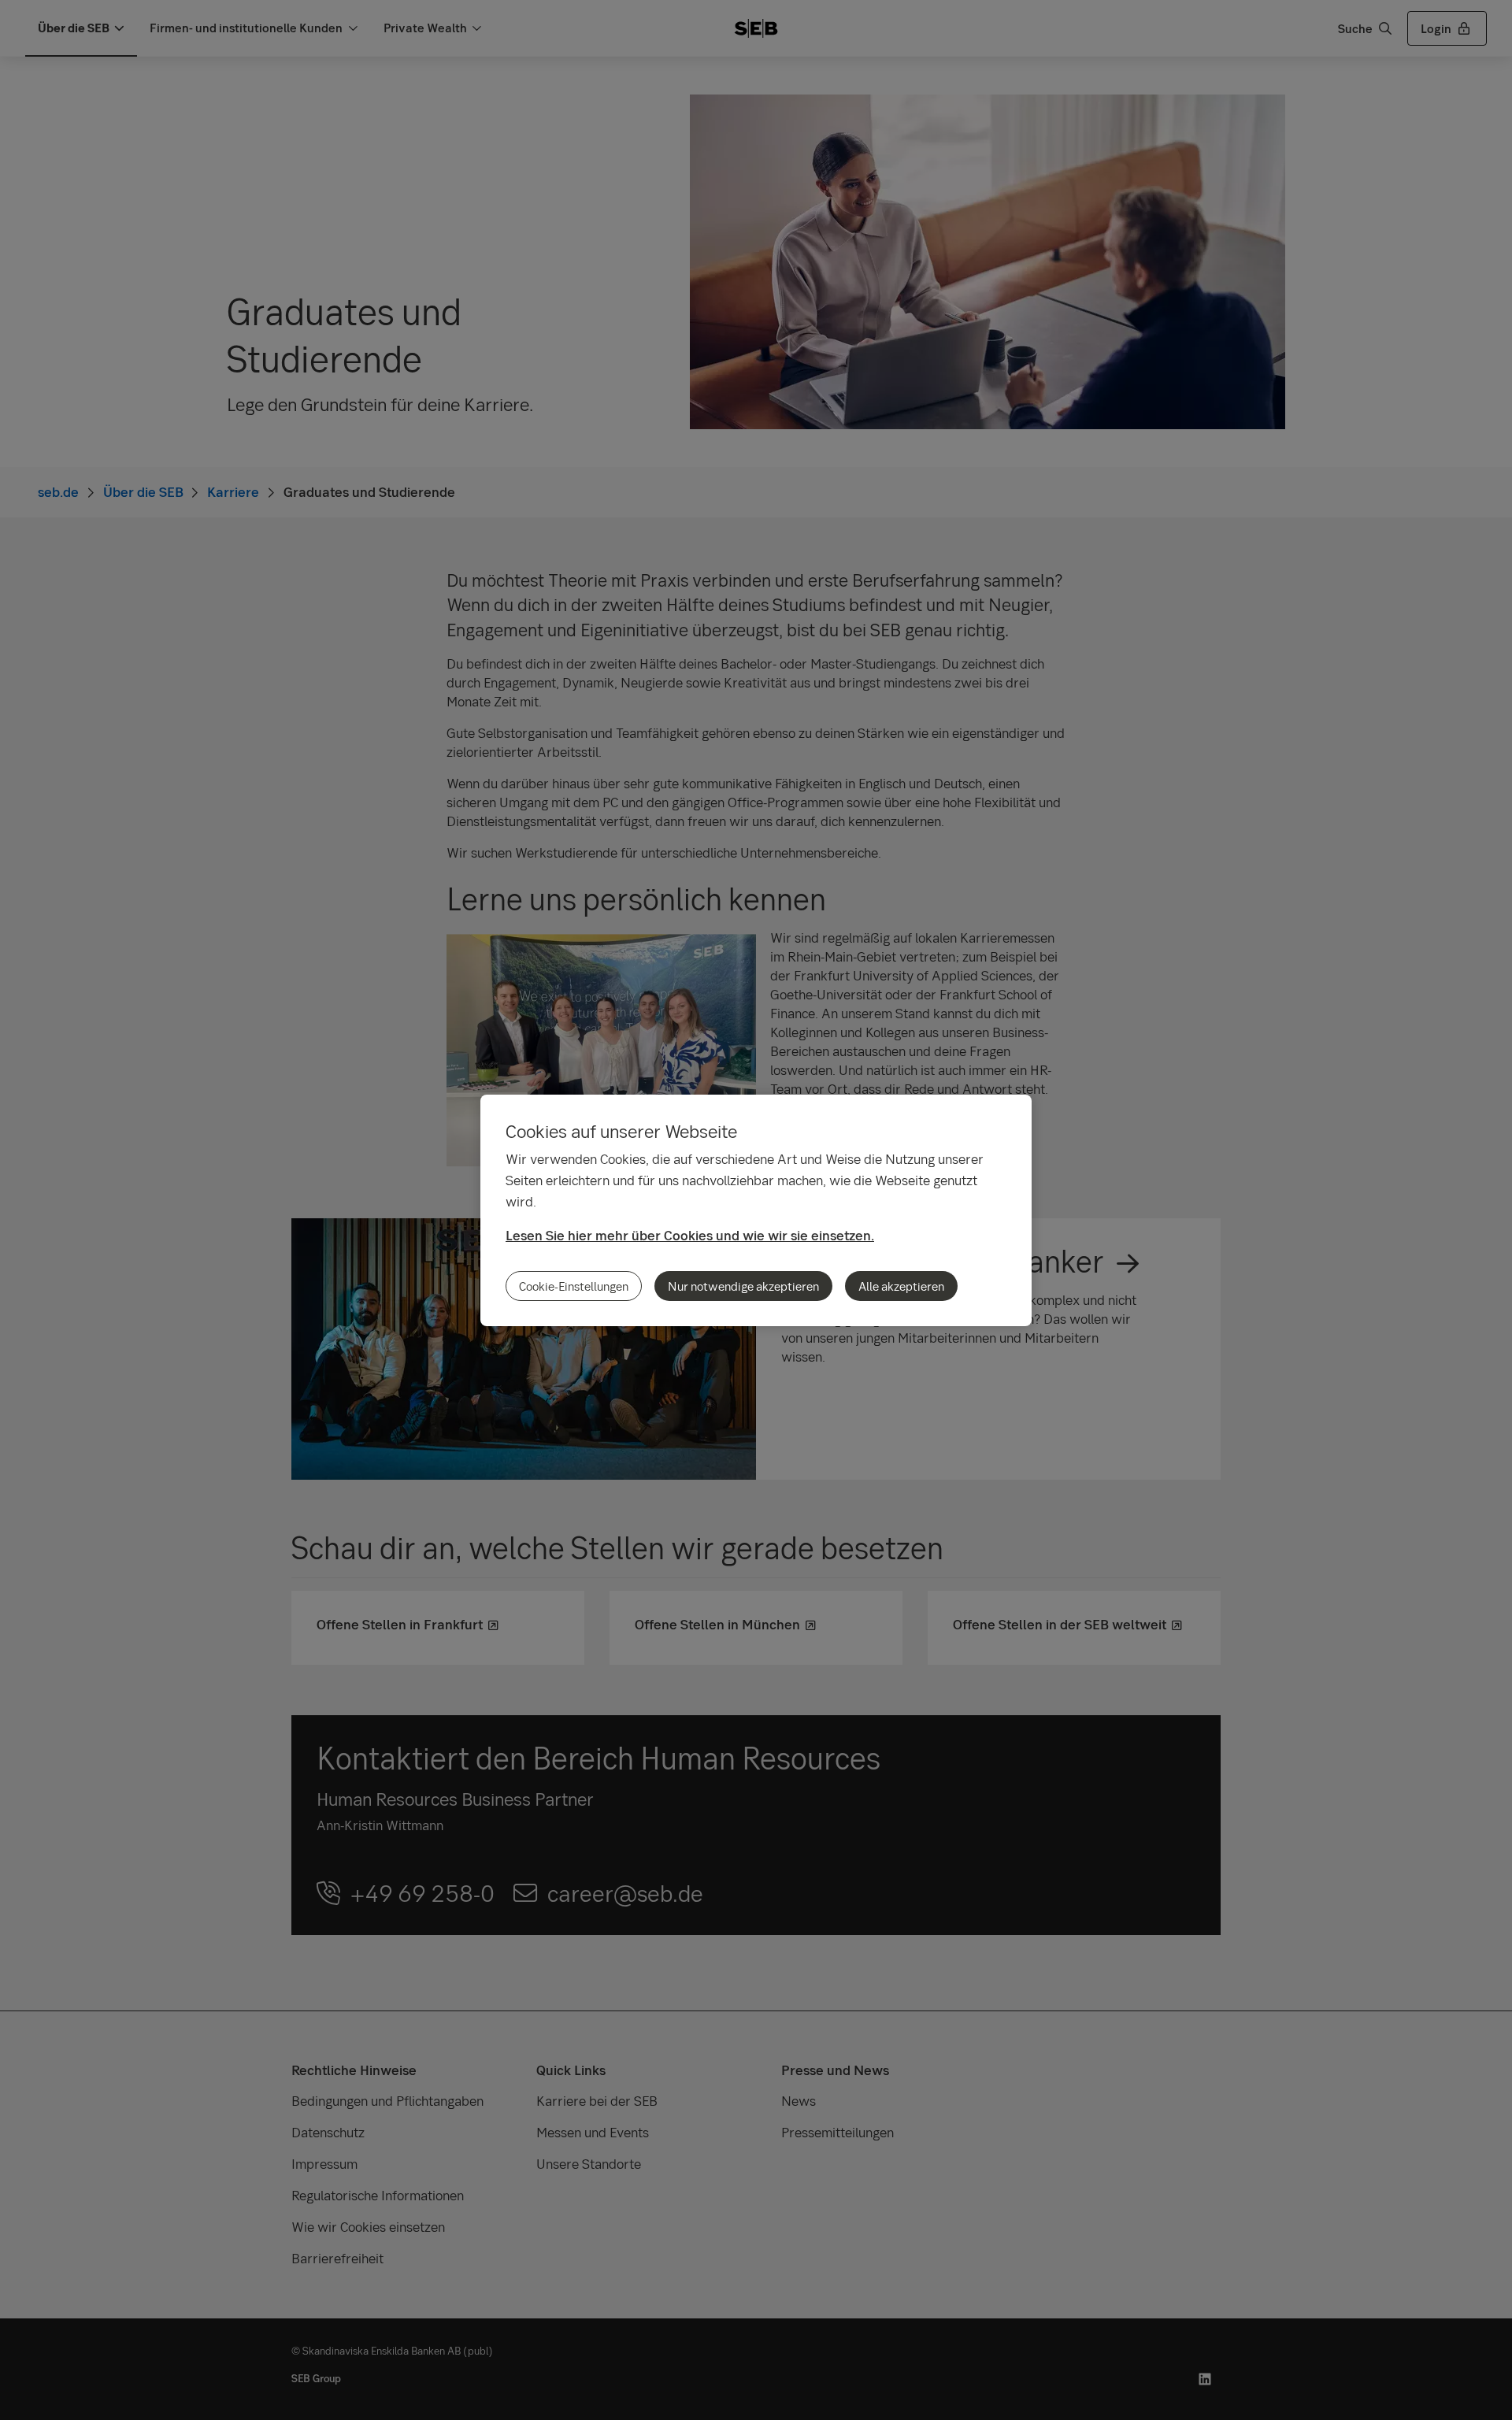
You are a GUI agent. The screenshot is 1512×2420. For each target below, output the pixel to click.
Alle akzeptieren (901, 1286)
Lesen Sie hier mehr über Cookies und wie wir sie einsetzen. (690, 1235)
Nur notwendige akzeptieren (743, 1286)
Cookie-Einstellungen (574, 1286)
